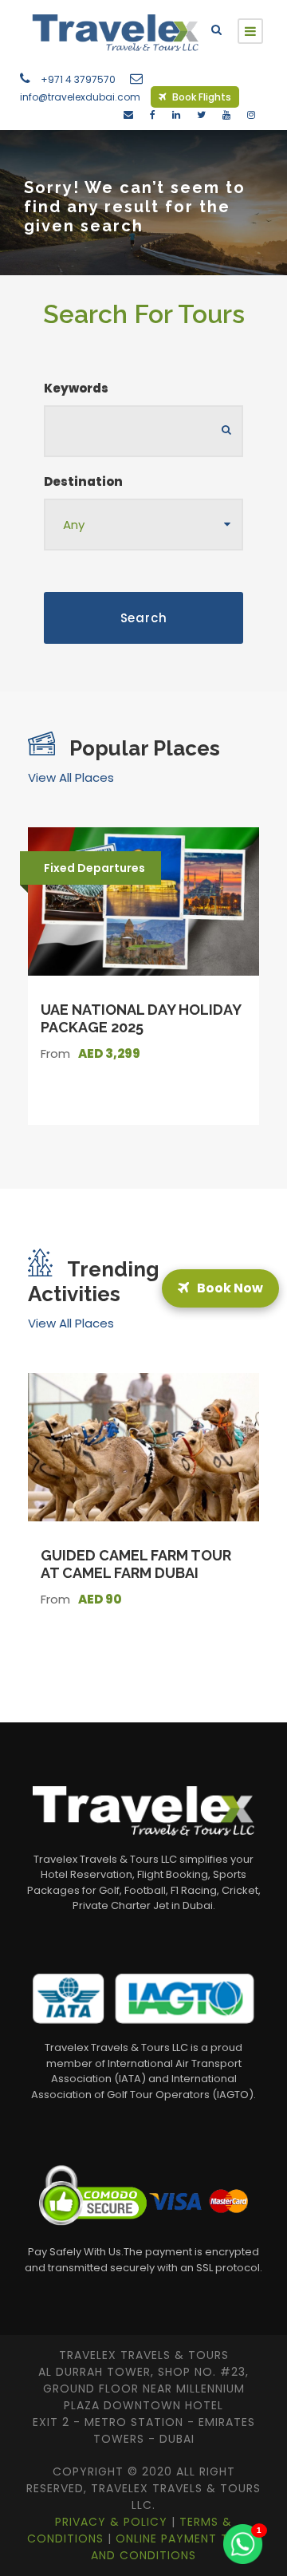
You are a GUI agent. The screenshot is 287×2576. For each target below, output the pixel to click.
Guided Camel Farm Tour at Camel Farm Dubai (136, 1564)
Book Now (228, 1288)
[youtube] (226, 114)
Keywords (76, 388)
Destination (83, 481)
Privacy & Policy (113, 2522)
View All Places (71, 777)
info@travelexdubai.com (80, 97)
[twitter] (201, 114)
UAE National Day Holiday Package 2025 (141, 1018)
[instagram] (251, 114)
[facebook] (153, 114)
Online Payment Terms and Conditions (175, 2547)
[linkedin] (176, 114)
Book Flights (201, 97)
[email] (128, 114)
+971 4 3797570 (78, 79)
